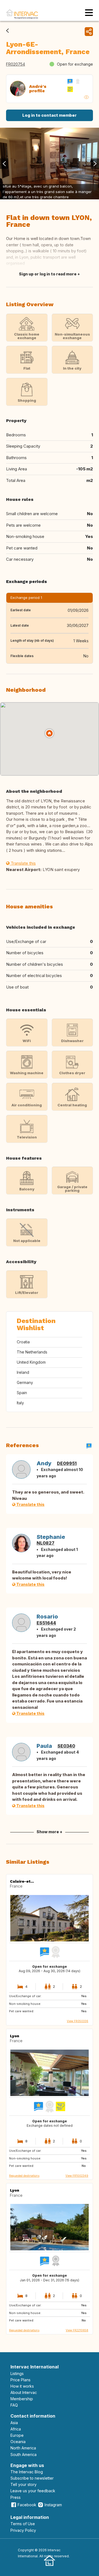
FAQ (14, 2405)
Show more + (50, 1832)
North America (23, 2448)
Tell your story (24, 2484)
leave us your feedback (33, 2491)
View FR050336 (78, 2021)
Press (16, 2497)
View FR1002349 (77, 2176)
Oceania (18, 2442)
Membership (22, 2399)
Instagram (53, 2505)
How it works (22, 2386)
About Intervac (24, 2392)
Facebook (27, 2505)
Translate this (23, 863)
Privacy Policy (23, 2530)
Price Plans (20, 2380)
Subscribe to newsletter (32, 2478)
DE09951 (67, 1463)
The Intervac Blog (27, 2472)
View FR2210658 (77, 2330)
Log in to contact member (50, 115)
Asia (14, 2423)
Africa (16, 2429)
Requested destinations (24, 2176)
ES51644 (46, 1623)
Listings (17, 2373)
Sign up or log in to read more (48, 274)
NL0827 (46, 1543)
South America (24, 2454)
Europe (17, 2435)
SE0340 (66, 1746)
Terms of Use (23, 2524)
